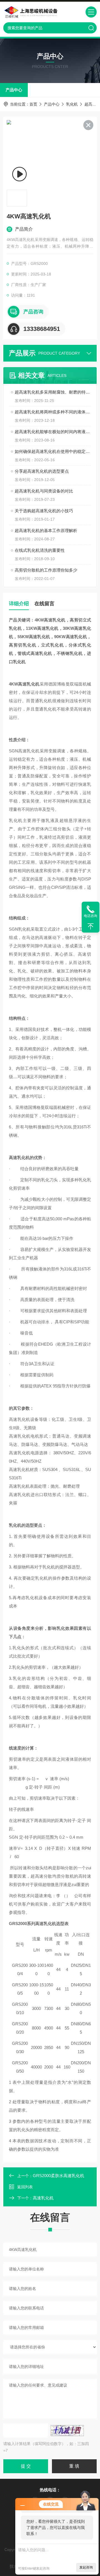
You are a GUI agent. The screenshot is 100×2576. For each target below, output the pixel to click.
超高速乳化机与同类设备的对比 (44, 491)
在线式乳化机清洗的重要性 (40, 550)
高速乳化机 (43, 2198)
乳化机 (72, 104)
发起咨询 (86, 2567)
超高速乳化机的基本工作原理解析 (46, 530)
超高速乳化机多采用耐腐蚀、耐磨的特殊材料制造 (53, 392)
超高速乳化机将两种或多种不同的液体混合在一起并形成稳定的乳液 (53, 412)
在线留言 (44, 604)
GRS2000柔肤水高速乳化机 (58, 2176)
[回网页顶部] (91, 926)
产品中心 (14, 90)
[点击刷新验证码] (67, 2431)
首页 (33, 104)
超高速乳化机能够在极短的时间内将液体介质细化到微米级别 (53, 432)
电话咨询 (91, 916)
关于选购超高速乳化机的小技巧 (44, 511)
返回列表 (25, 2187)
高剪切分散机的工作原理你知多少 (46, 570)
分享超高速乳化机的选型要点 (42, 471)
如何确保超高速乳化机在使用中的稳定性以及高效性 (53, 451)
